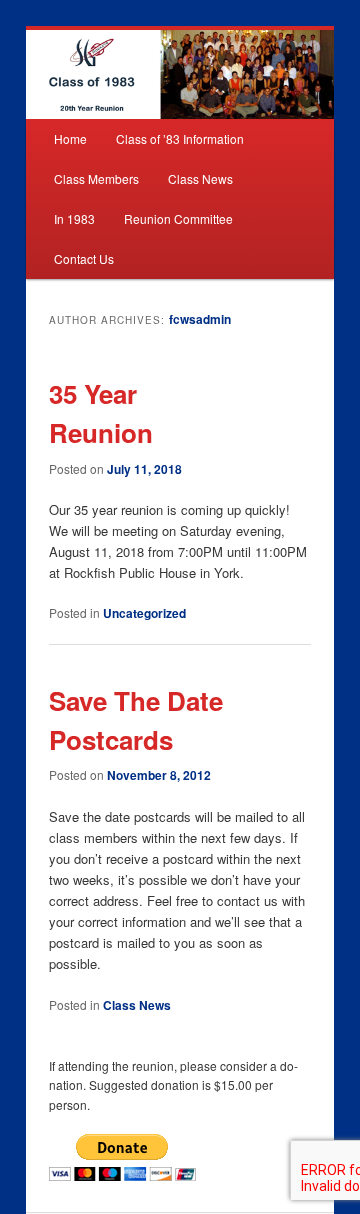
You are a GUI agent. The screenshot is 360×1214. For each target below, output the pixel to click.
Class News (200, 178)
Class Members (96, 178)
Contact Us (84, 258)
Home (70, 138)
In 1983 (74, 218)
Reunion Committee (178, 218)
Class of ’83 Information (180, 138)
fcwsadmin (200, 319)
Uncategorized (144, 613)
